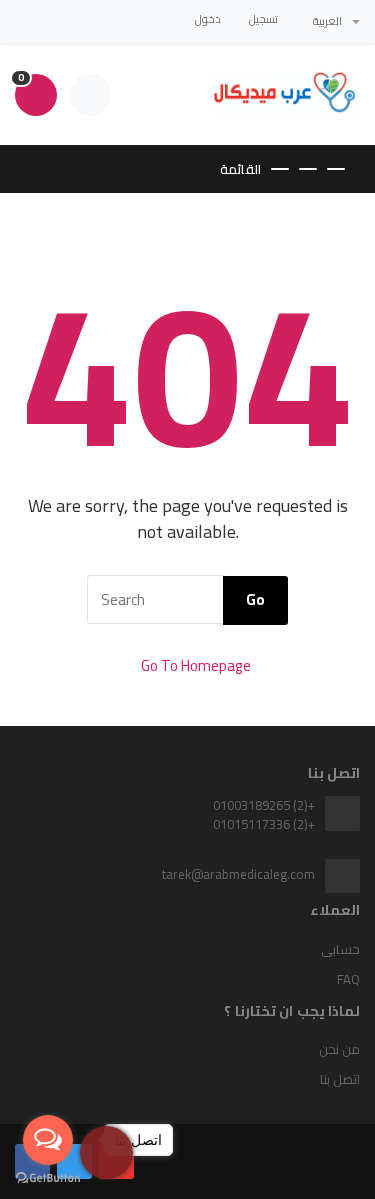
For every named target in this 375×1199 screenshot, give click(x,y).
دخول (208, 19)
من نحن (339, 1049)
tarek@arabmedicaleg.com (238, 874)
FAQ (348, 979)
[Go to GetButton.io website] (48, 1178)
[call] (106, 1147)
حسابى (340, 949)
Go (255, 599)
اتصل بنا (340, 1079)
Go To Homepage (194, 665)
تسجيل (263, 19)
